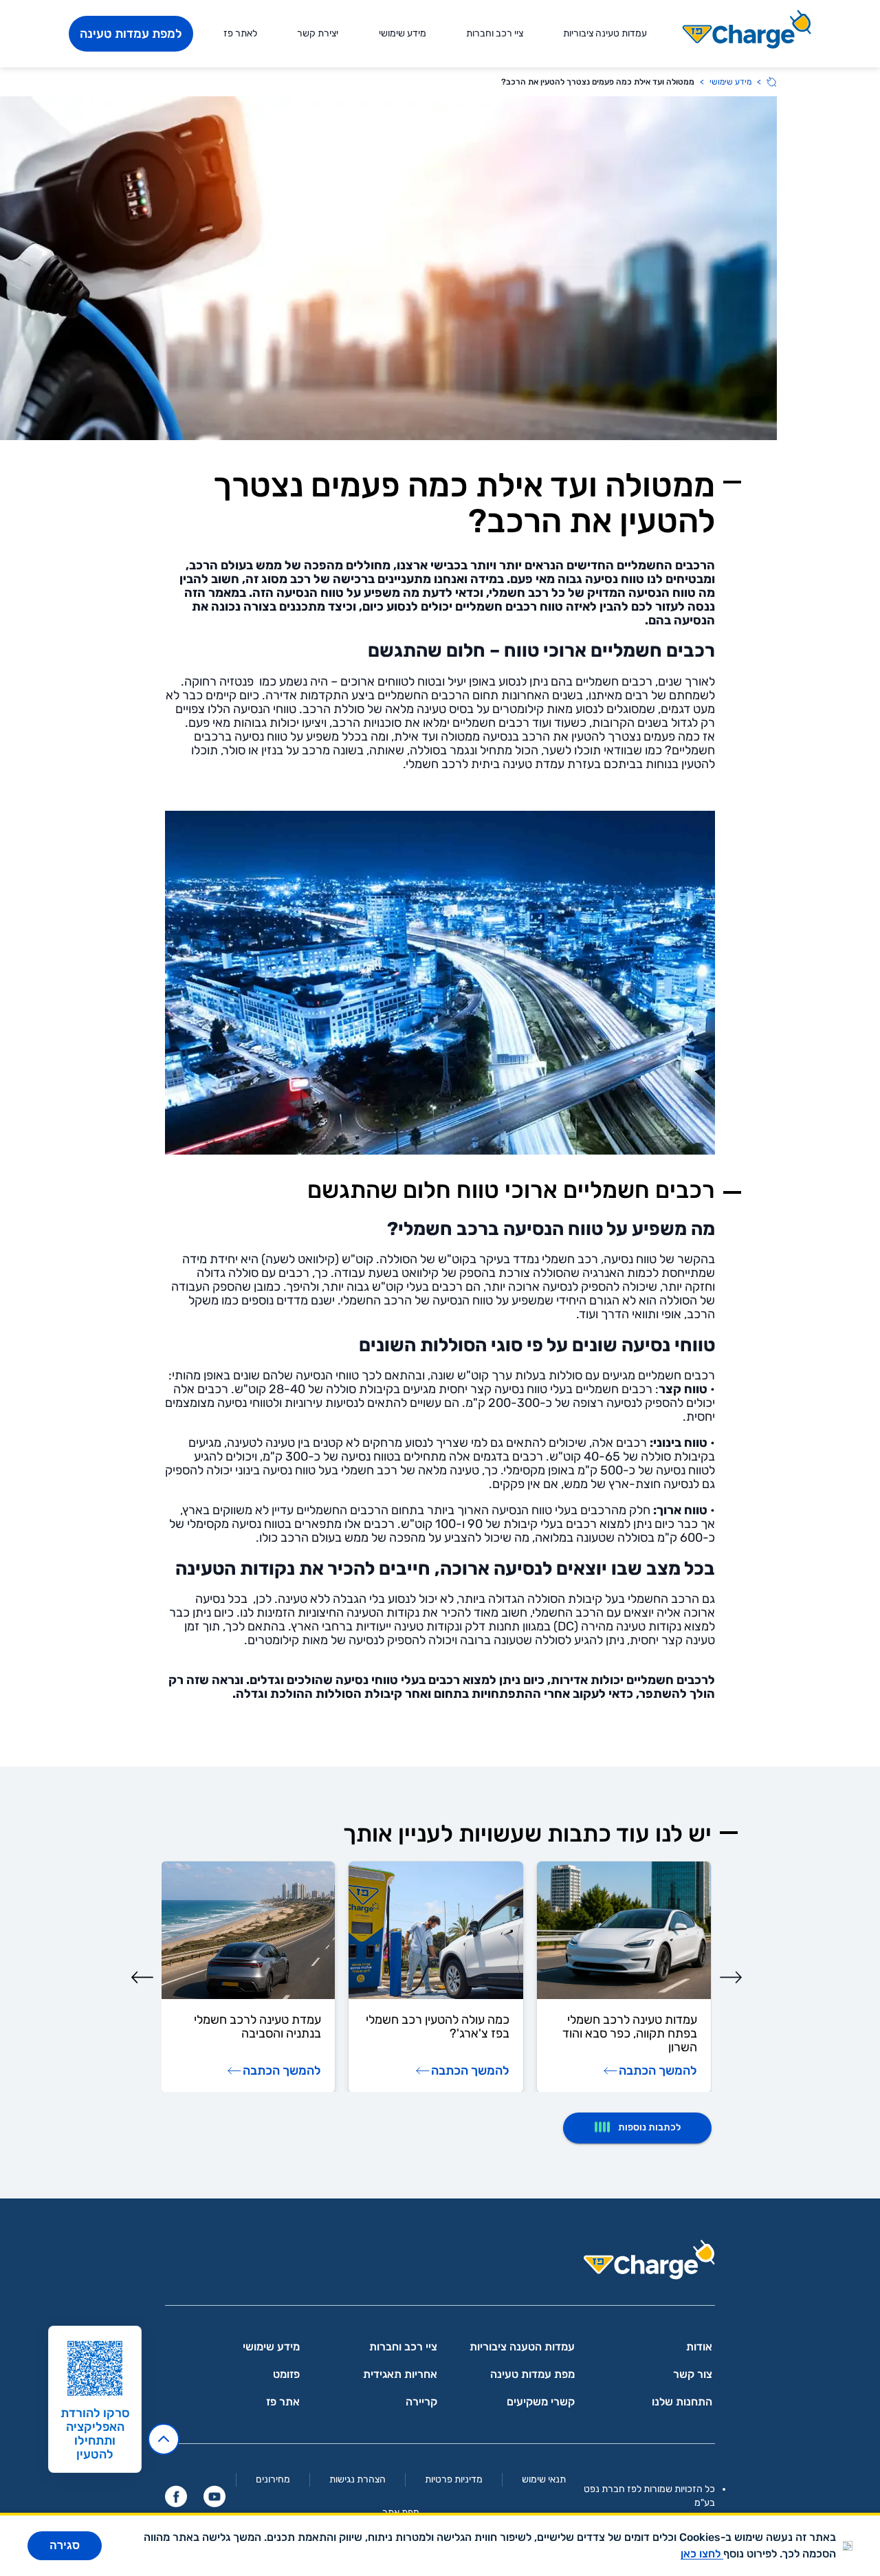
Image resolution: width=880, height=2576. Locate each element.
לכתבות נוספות (649, 2127)
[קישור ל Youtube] (214, 2496)
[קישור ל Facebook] (176, 2496)
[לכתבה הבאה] (142, 1977)
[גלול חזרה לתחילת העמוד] (164, 2439)
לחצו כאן (702, 2554)
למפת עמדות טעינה (131, 34)
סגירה (65, 2545)
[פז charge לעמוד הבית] (440, 2264)
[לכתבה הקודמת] (731, 1977)
